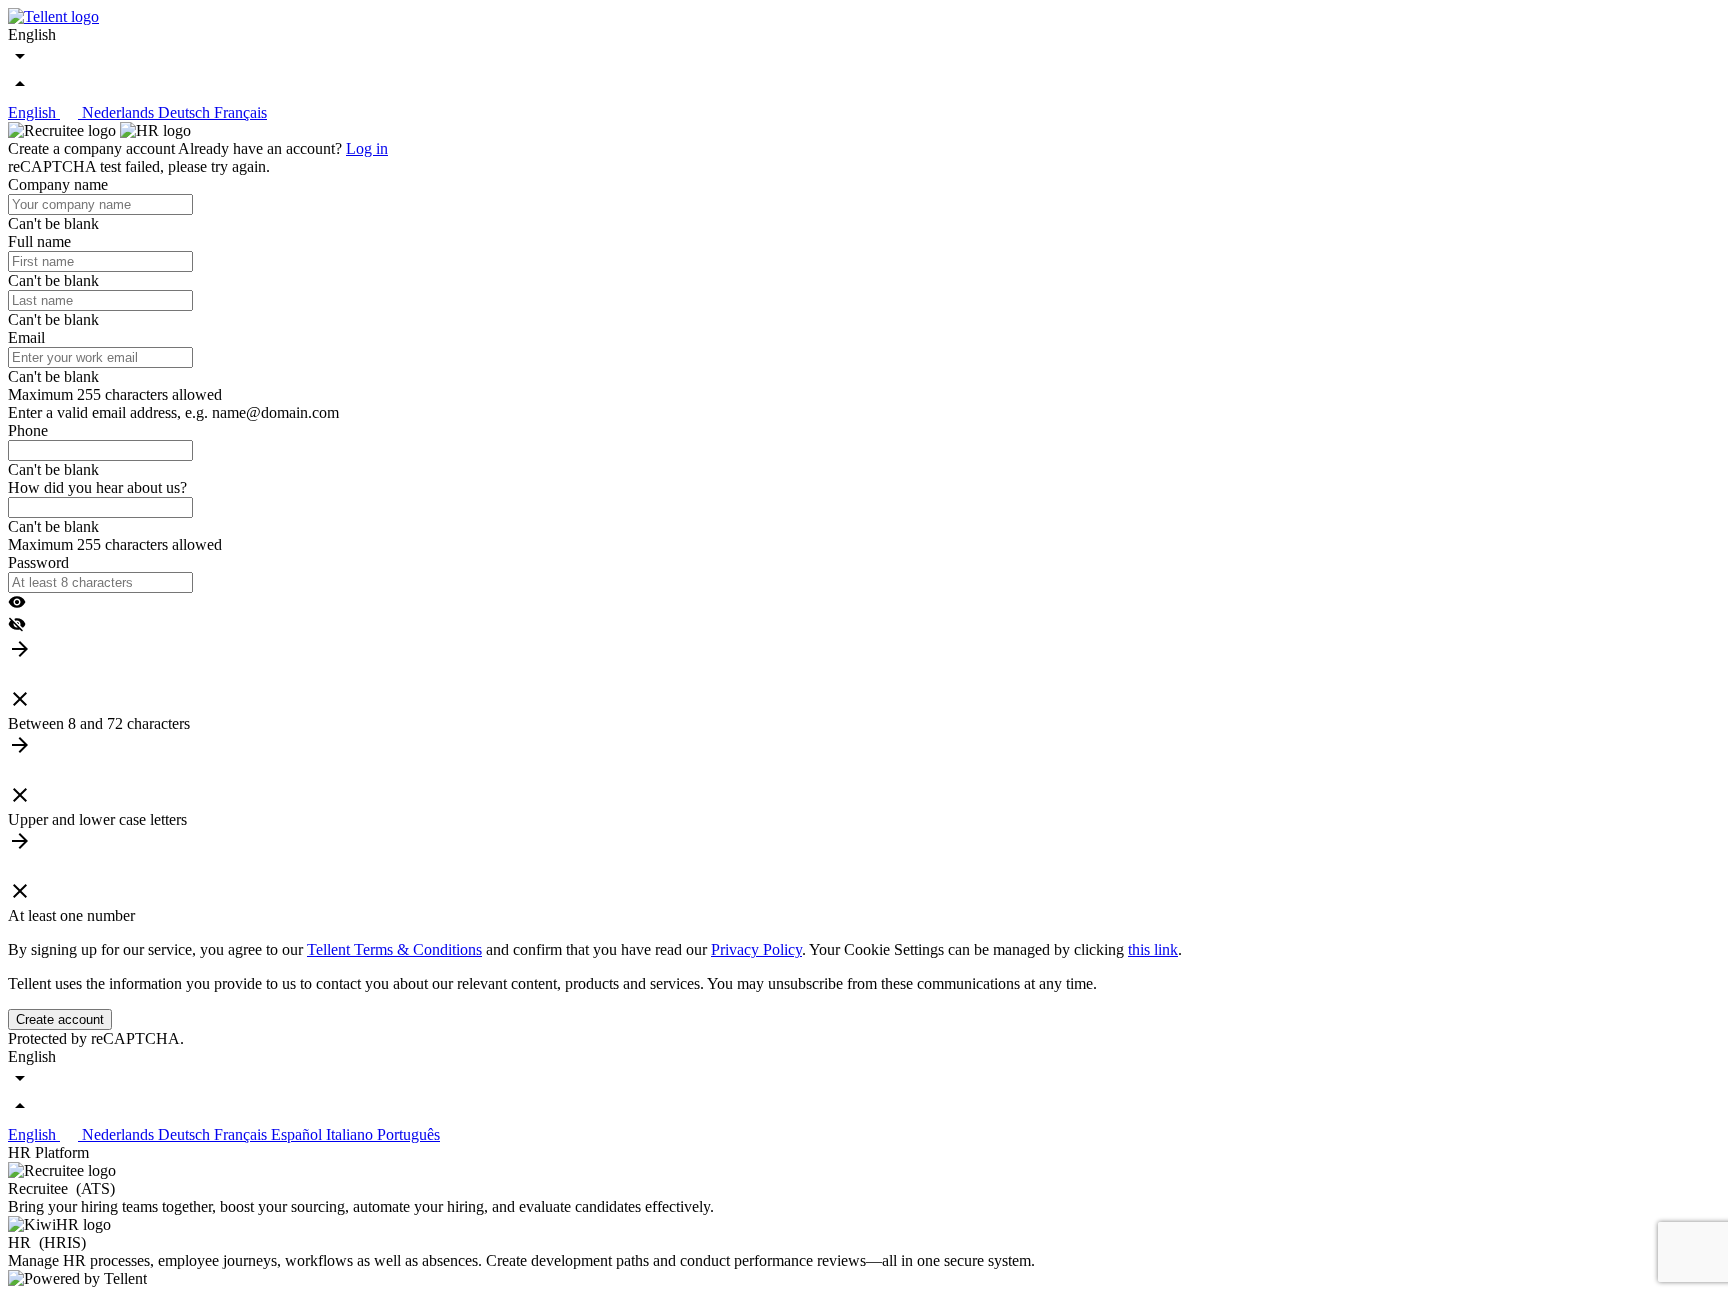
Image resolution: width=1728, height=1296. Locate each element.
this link (1153, 949)
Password (38, 562)
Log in (367, 148)
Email (26, 337)
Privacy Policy (756, 949)
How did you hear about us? (97, 487)
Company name (58, 184)
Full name (39, 241)
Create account (60, 1019)
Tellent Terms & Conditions (394, 949)
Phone (28, 430)
